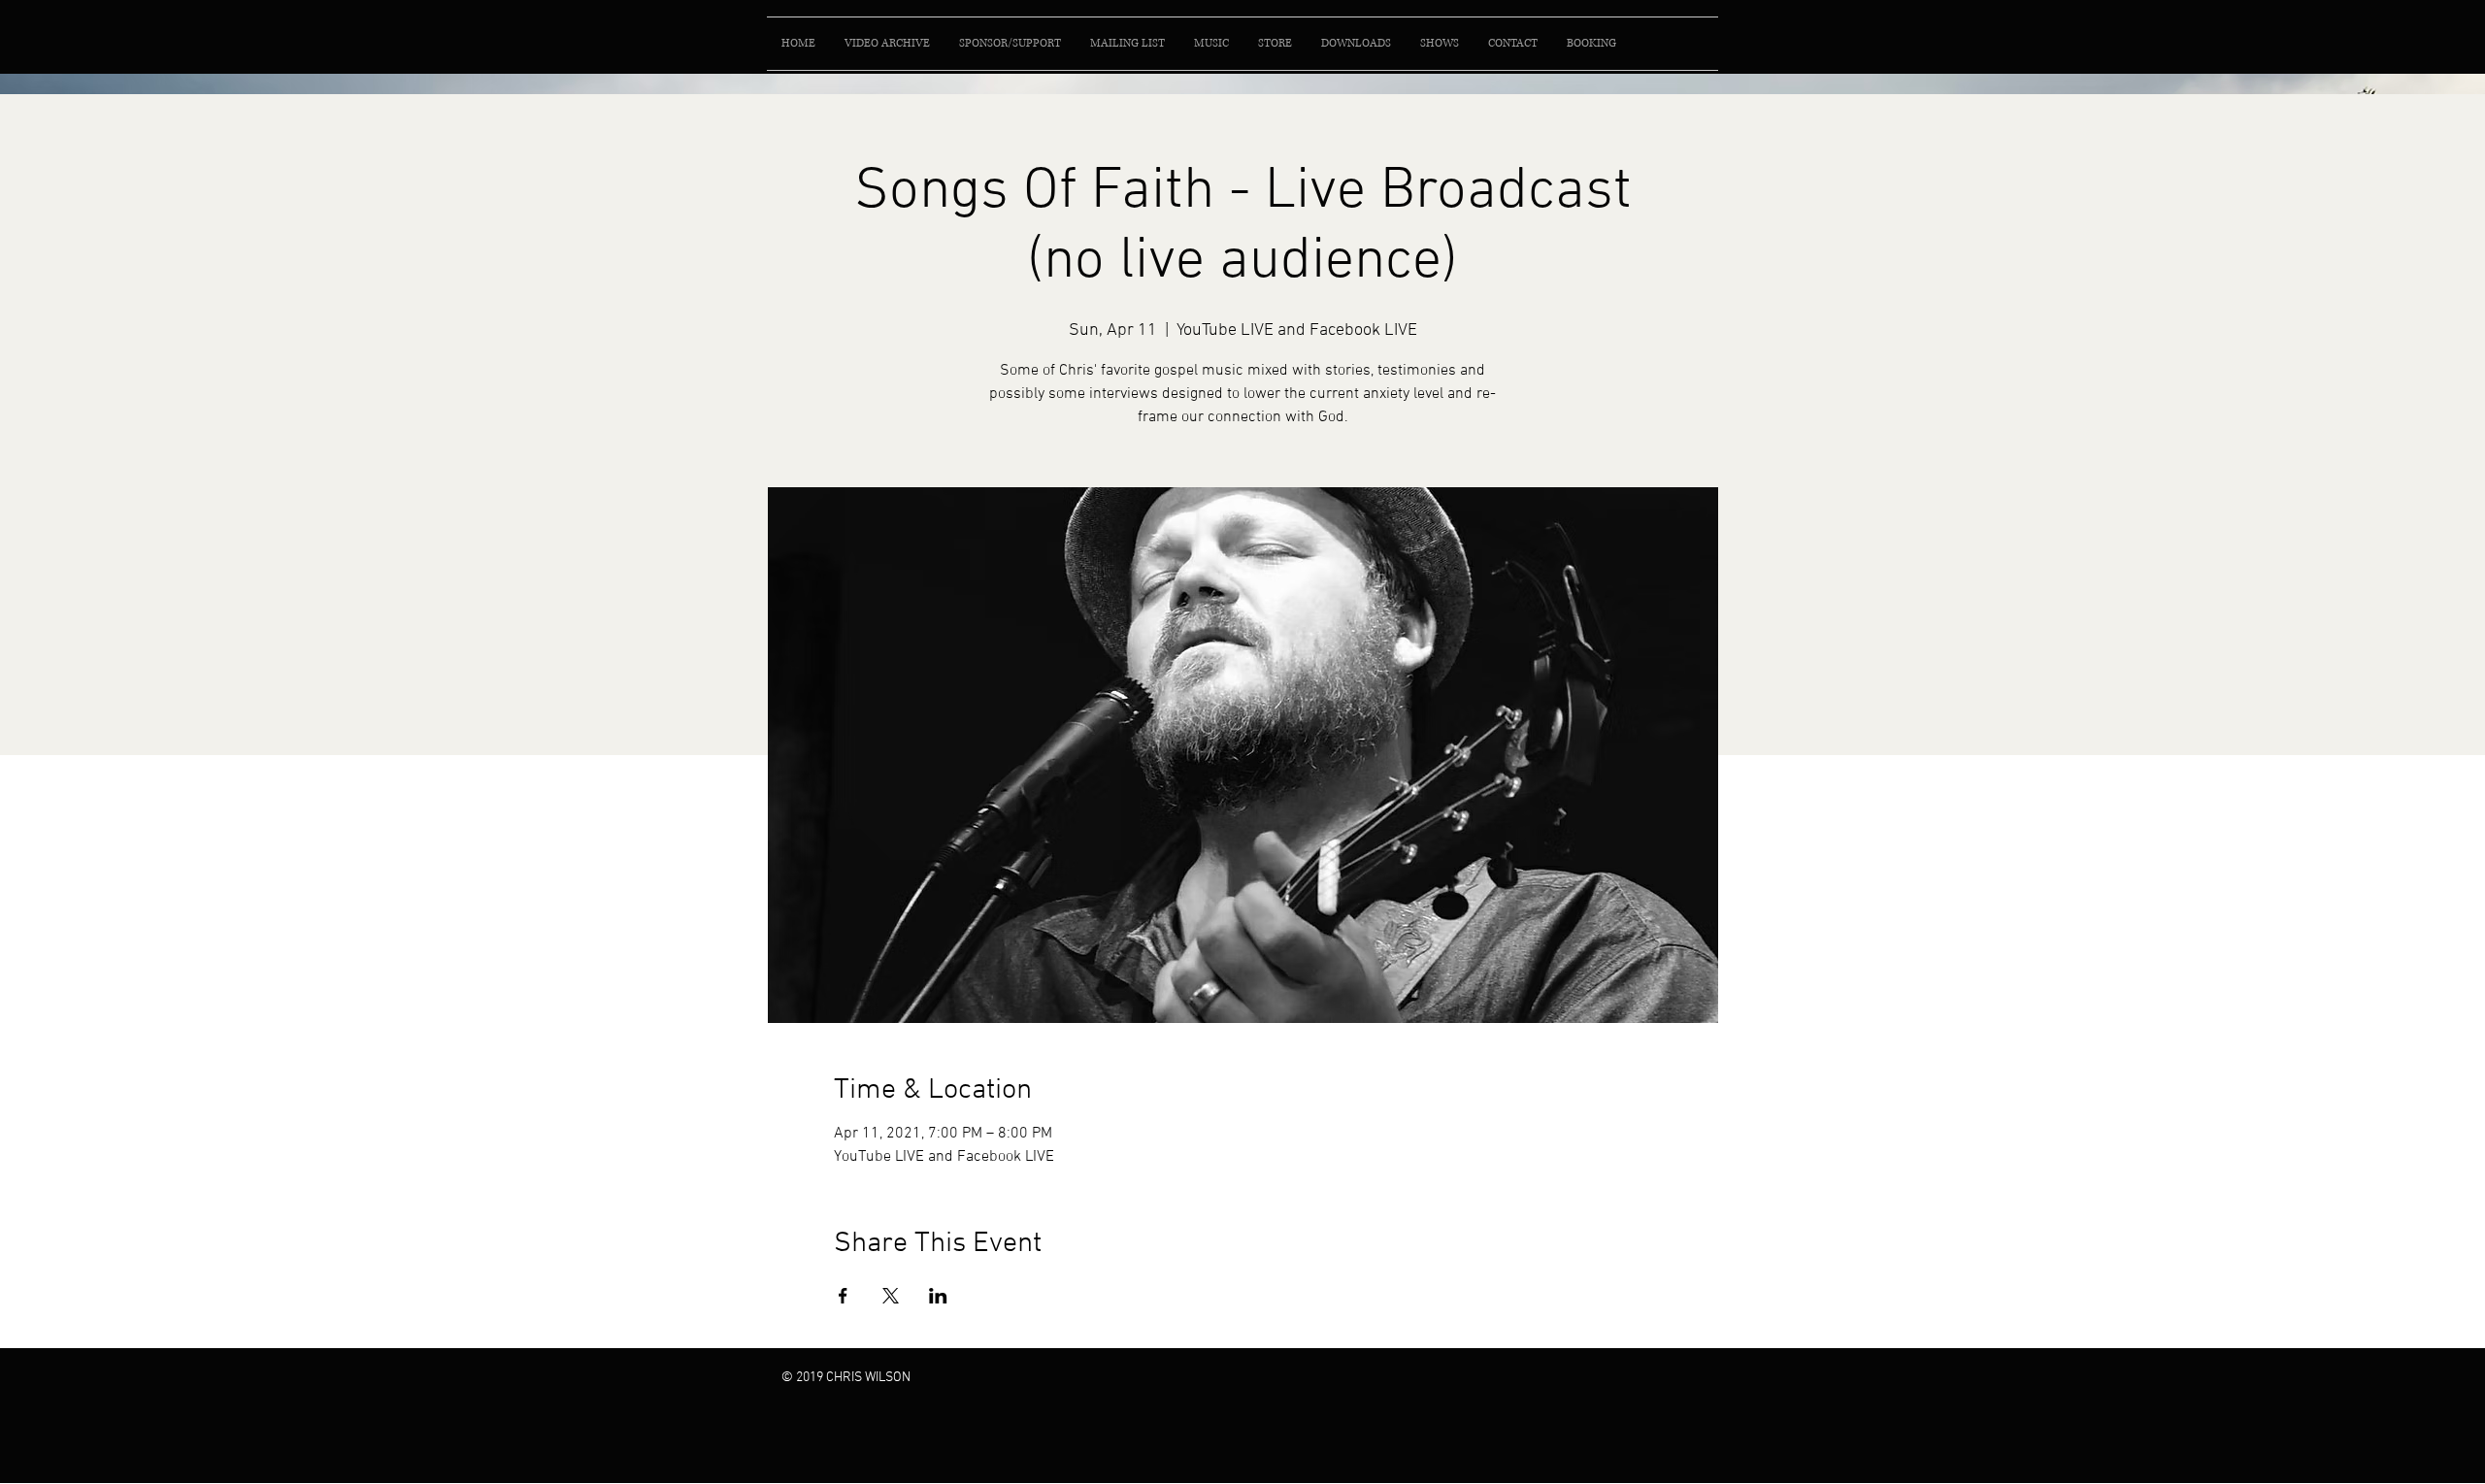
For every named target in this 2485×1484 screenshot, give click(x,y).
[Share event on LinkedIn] (938, 1296)
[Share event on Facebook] (843, 1296)
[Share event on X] (891, 1296)
